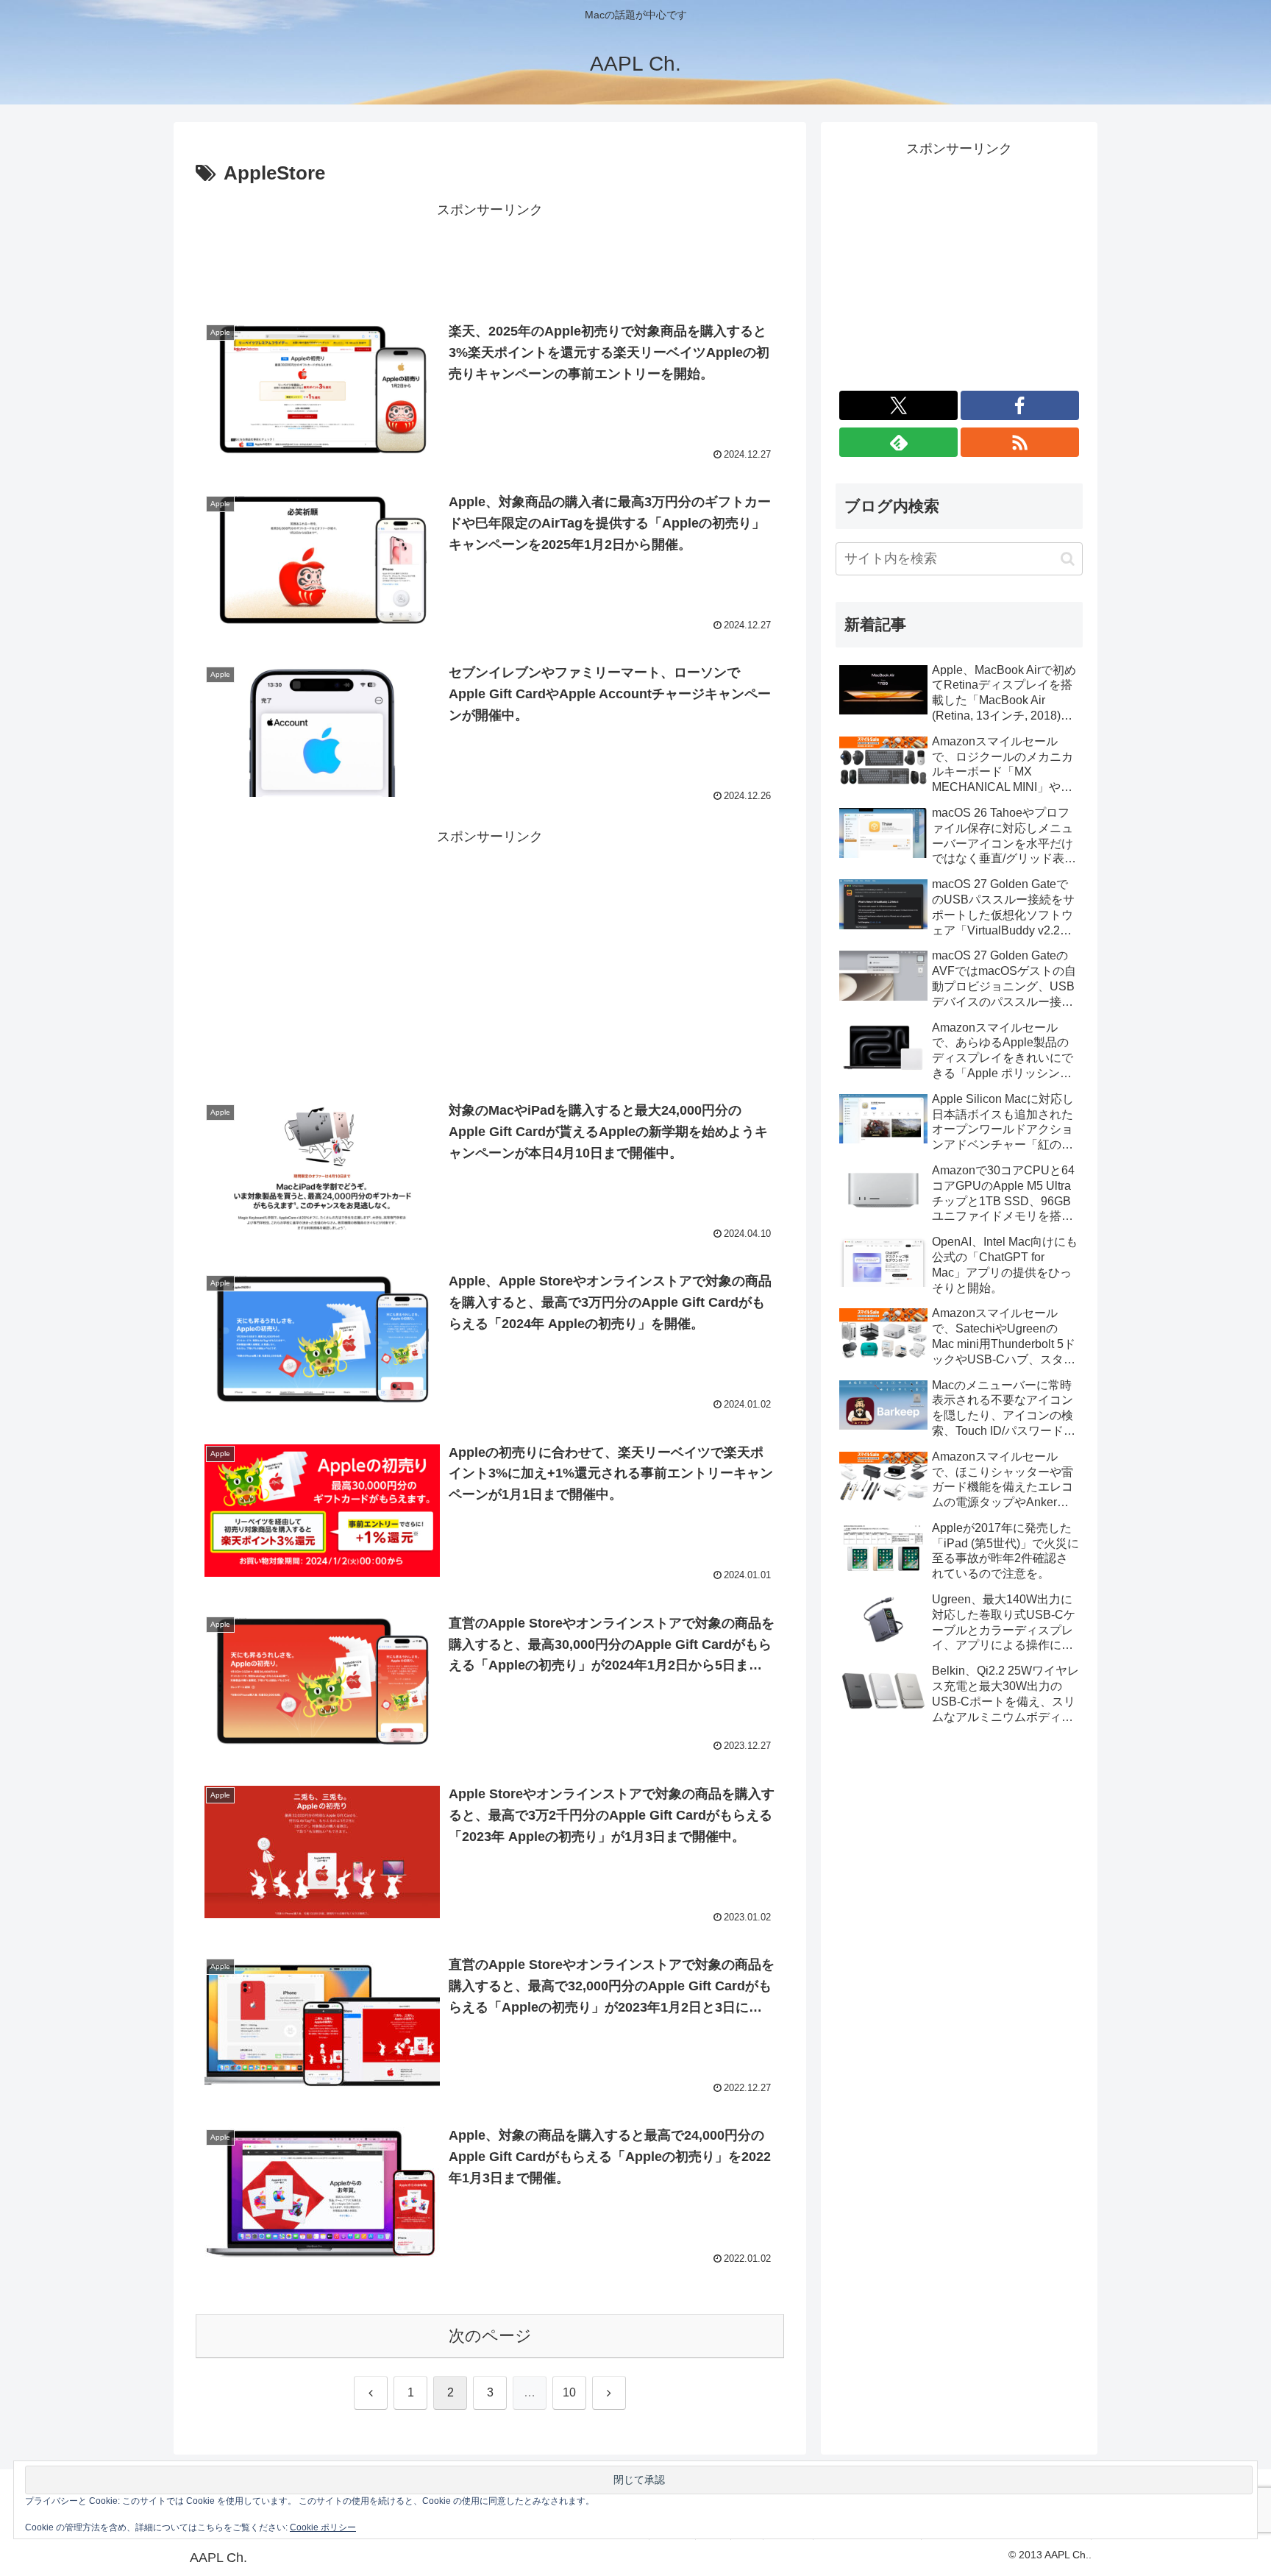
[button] (1068, 559)
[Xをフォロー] (898, 405)
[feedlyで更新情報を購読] (898, 442)
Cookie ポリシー (323, 2527)
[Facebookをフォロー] (1020, 405)
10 (569, 2392)
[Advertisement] (490, 255)
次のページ (490, 2336)
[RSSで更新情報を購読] (1020, 442)
